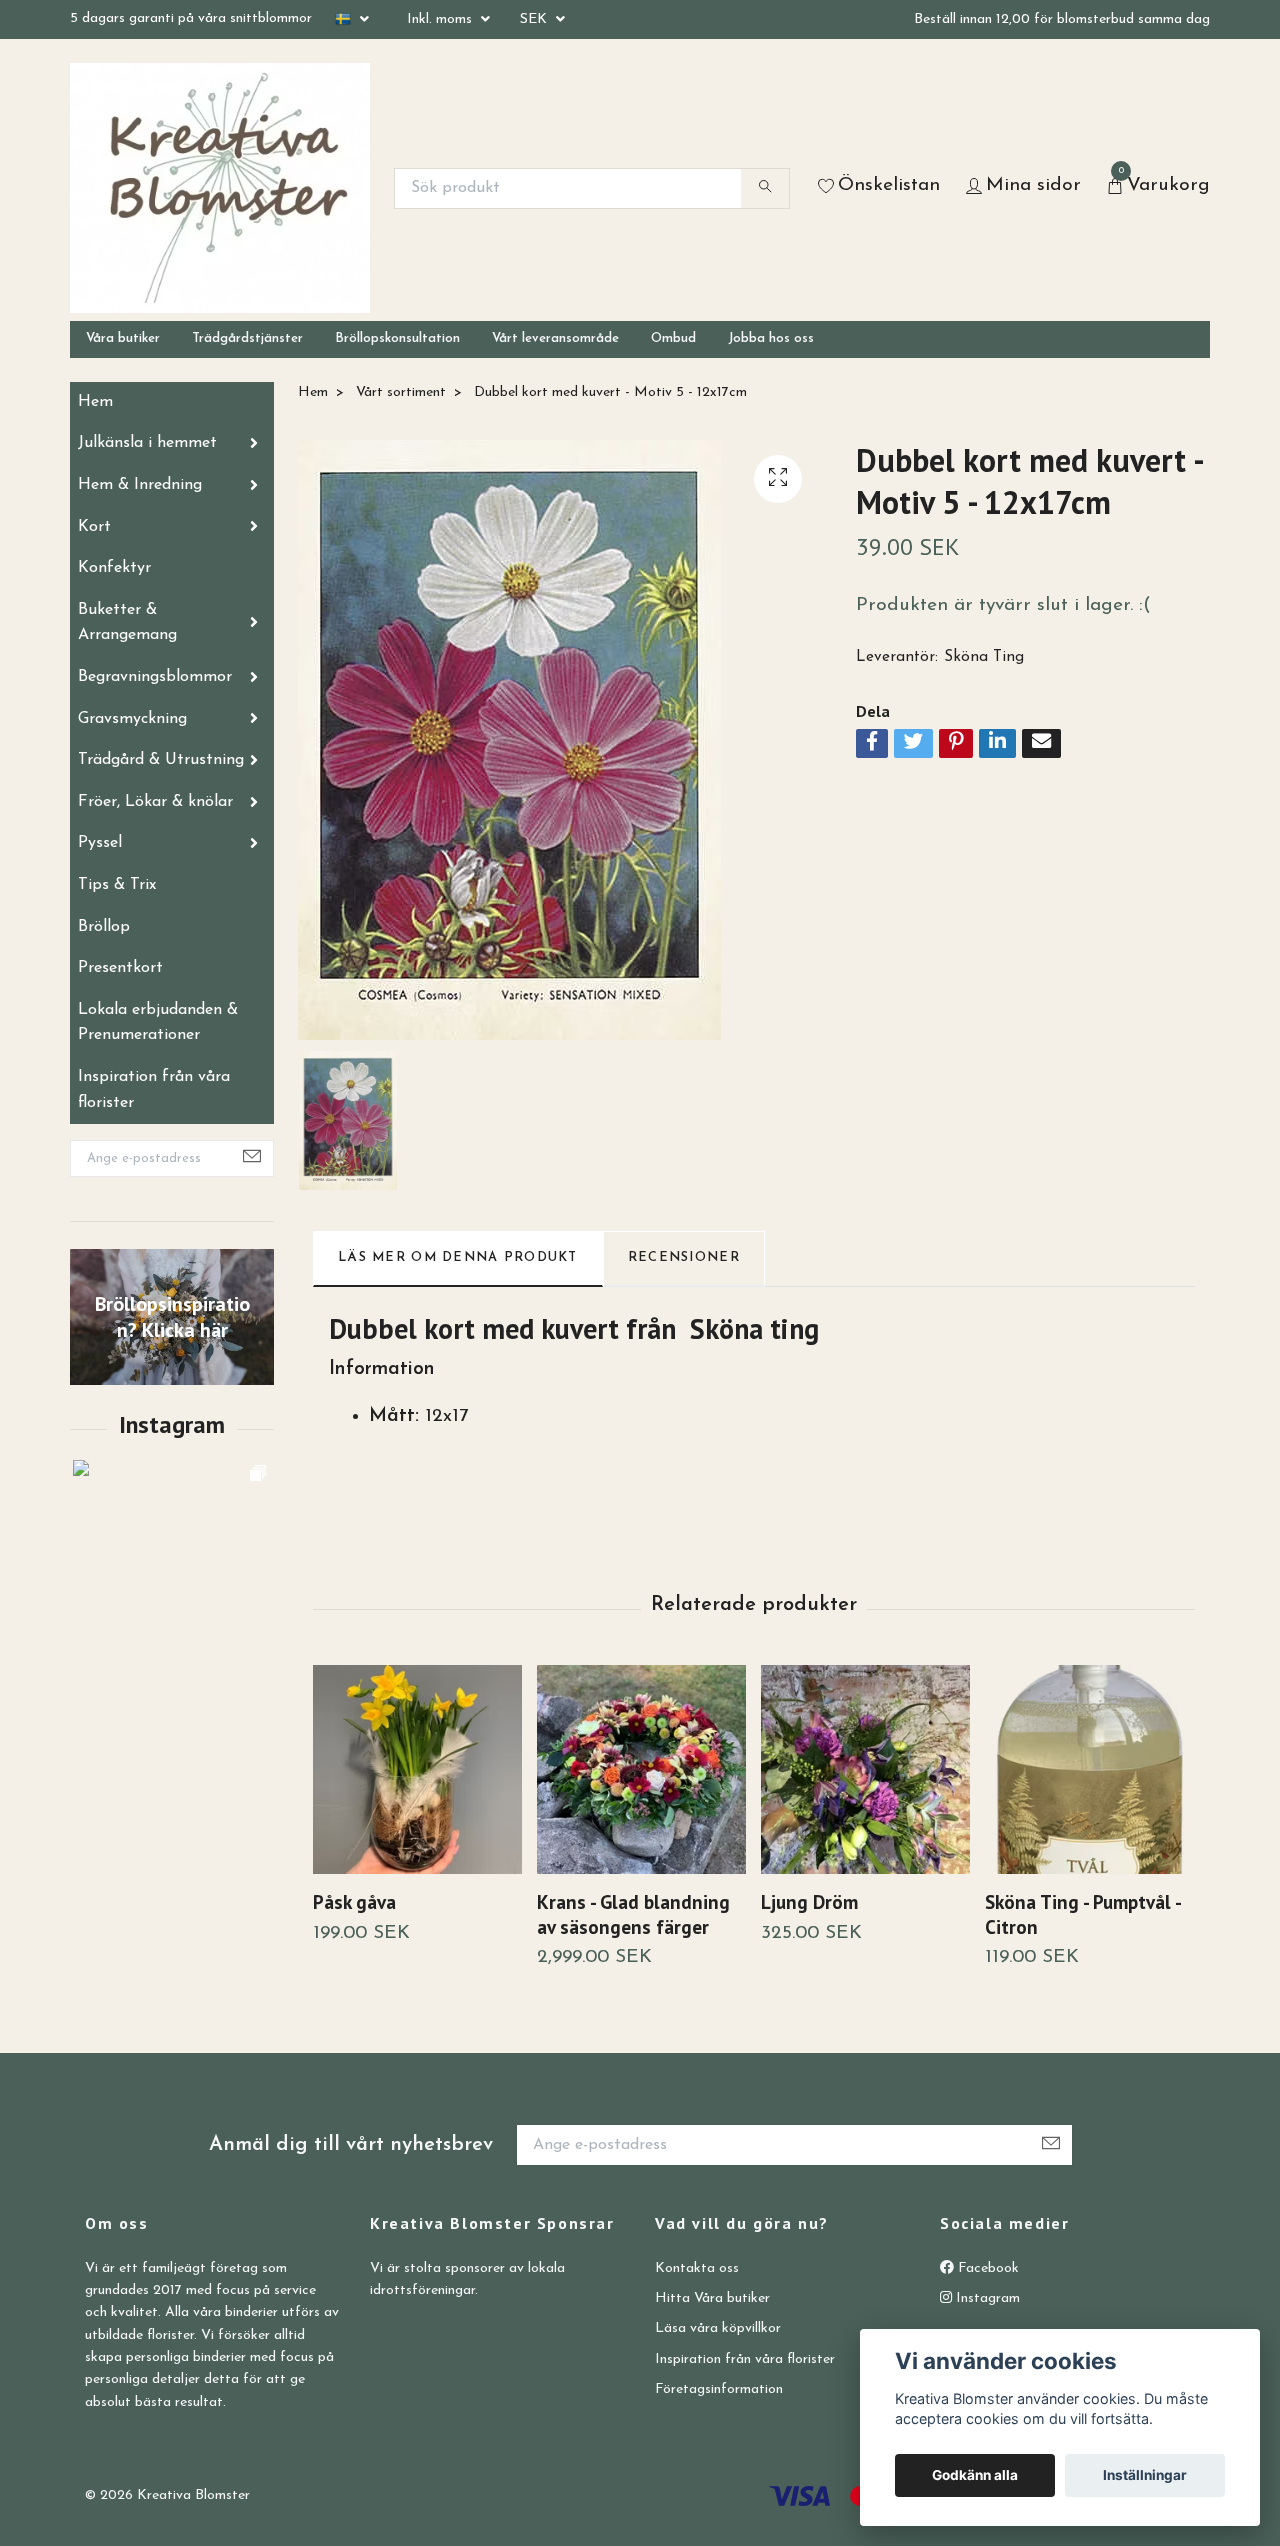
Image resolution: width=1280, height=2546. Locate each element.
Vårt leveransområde (555, 338)
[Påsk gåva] (417, 1769)
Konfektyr (114, 568)
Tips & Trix (117, 885)
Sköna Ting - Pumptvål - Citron (1082, 1914)
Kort (94, 527)
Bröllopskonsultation (397, 338)
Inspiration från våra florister (154, 1090)
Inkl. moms (441, 19)
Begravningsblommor (155, 677)
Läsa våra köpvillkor (718, 2328)
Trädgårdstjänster (247, 338)
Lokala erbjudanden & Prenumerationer (158, 1023)
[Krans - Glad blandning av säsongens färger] (641, 1769)
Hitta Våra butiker (712, 2298)
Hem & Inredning (140, 485)
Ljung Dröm (809, 1901)
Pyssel (100, 843)
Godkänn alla (975, 2475)
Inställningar (1145, 2475)
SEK (535, 19)
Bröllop (104, 927)
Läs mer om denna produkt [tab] (458, 1257)
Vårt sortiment (401, 392)
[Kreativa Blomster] (220, 188)
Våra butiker (123, 338)
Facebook (986, 2268)
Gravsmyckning (132, 719)
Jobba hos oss (771, 338)
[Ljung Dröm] (865, 1769)
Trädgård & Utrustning (161, 760)
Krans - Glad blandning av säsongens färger (633, 1914)
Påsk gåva (354, 1901)
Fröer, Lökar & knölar (155, 802)
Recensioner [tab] (684, 1257)
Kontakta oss (697, 2268)
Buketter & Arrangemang (127, 623)
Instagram (986, 2298)
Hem (95, 402)
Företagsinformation (719, 2389)
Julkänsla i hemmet (147, 443)
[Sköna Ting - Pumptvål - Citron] (1089, 1769)
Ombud (673, 338)
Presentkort (120, 968)
